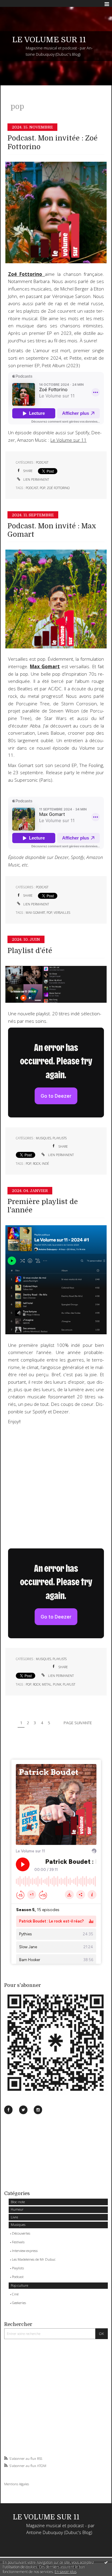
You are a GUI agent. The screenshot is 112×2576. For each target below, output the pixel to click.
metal (47, 1684)
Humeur (17, 2209)
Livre (14, 2217)
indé (45, 1164)
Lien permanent (36, 479)
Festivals (18, 2242)
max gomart (35, 913)
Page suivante (78, 1723)
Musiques (18, 2225)
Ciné (15, 2294)
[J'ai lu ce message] (106, 2562)
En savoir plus (66, 2572)
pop (43, 488)
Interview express (25, 2251)
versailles (62, 913)
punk (57, 1684)
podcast (32, 488)
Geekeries (19, 2303)
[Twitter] (23, 2110)
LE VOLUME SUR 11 (49, 40)
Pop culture (19, 2285)
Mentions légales (17, 2484)
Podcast (18, 2277)
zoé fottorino (58, 488)
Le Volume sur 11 (69, 440)
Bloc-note (18, 2202)
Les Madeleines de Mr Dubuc (34, 2259)
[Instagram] (38, 2110)
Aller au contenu (17, 4)
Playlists (18, 2268)
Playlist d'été (30, 951)
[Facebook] (8, 2110)
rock (37, 1164)
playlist (69, 1684)
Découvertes (21, 2233)
